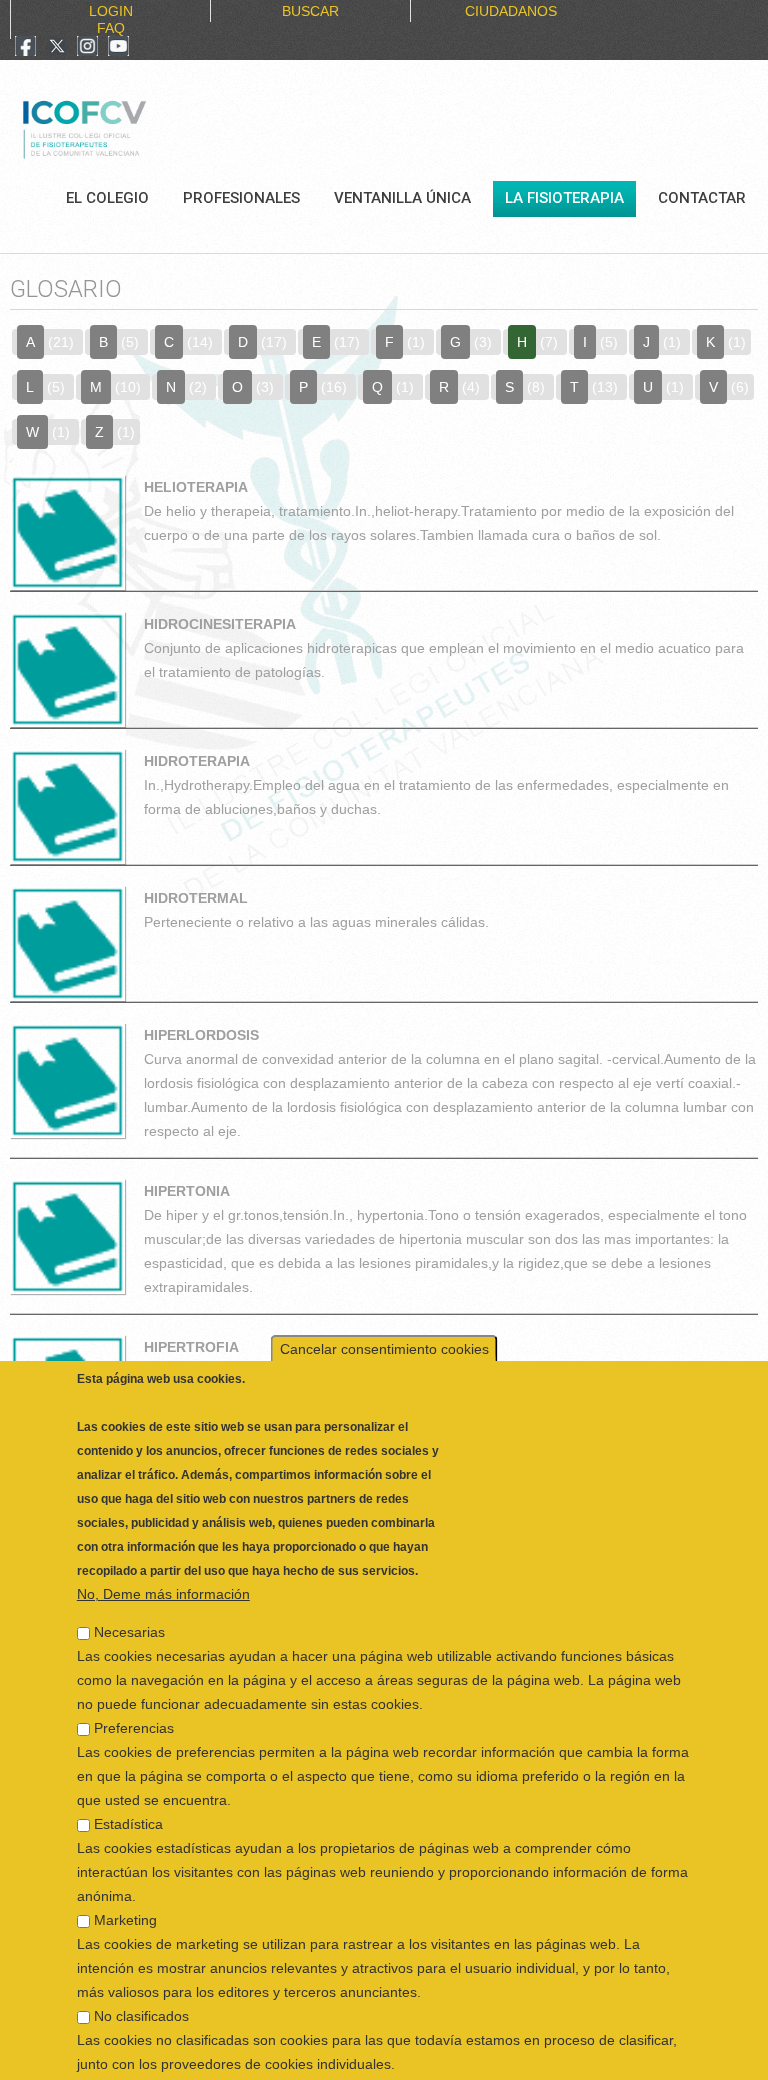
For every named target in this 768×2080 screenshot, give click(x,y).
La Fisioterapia (564, 198)
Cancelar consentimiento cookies (384, 1300)
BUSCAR (310, 11)
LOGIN (111, 11)
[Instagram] (87, 48)
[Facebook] (25, 48)
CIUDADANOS (511, 11)
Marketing (125, 1871)
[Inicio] (151, 127)
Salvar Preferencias (151, 2054)
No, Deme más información (163, 1545)
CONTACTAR (702, 198)
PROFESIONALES (241, 198)
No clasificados (141, 1967)
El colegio (107, 198)
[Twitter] (57, 48)
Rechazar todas (507, 2054)
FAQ (111, 28)
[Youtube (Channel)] (118, 48)
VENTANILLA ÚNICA (402, 198)
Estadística (128, 1775)
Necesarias (129, 1583)
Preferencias (134, 1679)
